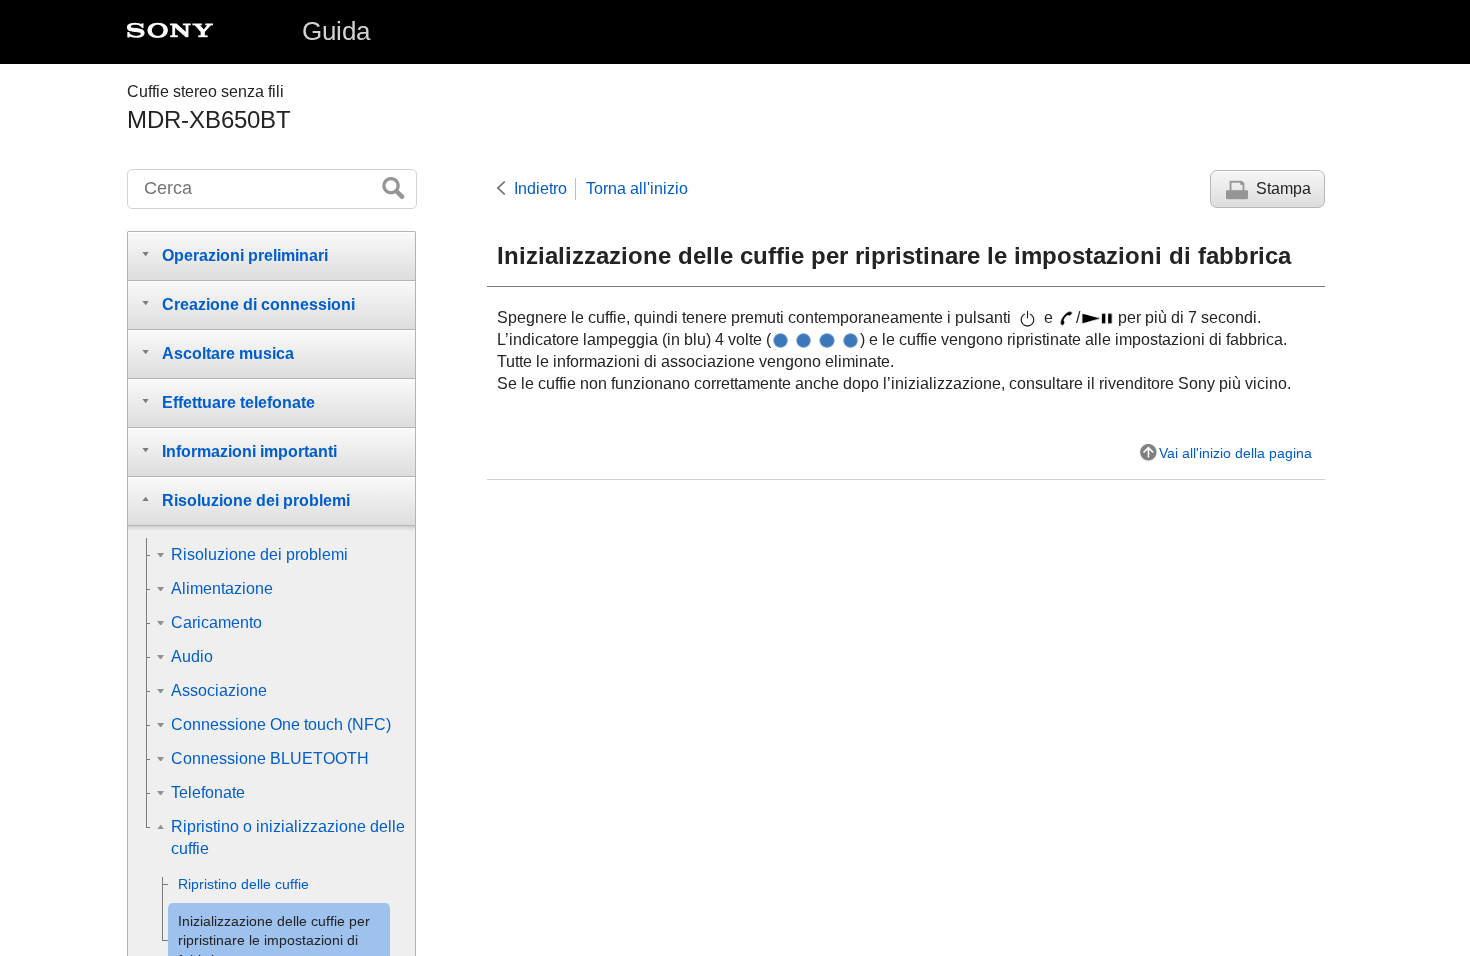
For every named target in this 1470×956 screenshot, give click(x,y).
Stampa (1283, 188)
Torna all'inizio (637, 188)
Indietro (540, 188)
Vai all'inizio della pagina (1235, 453)
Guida (336, 31)
